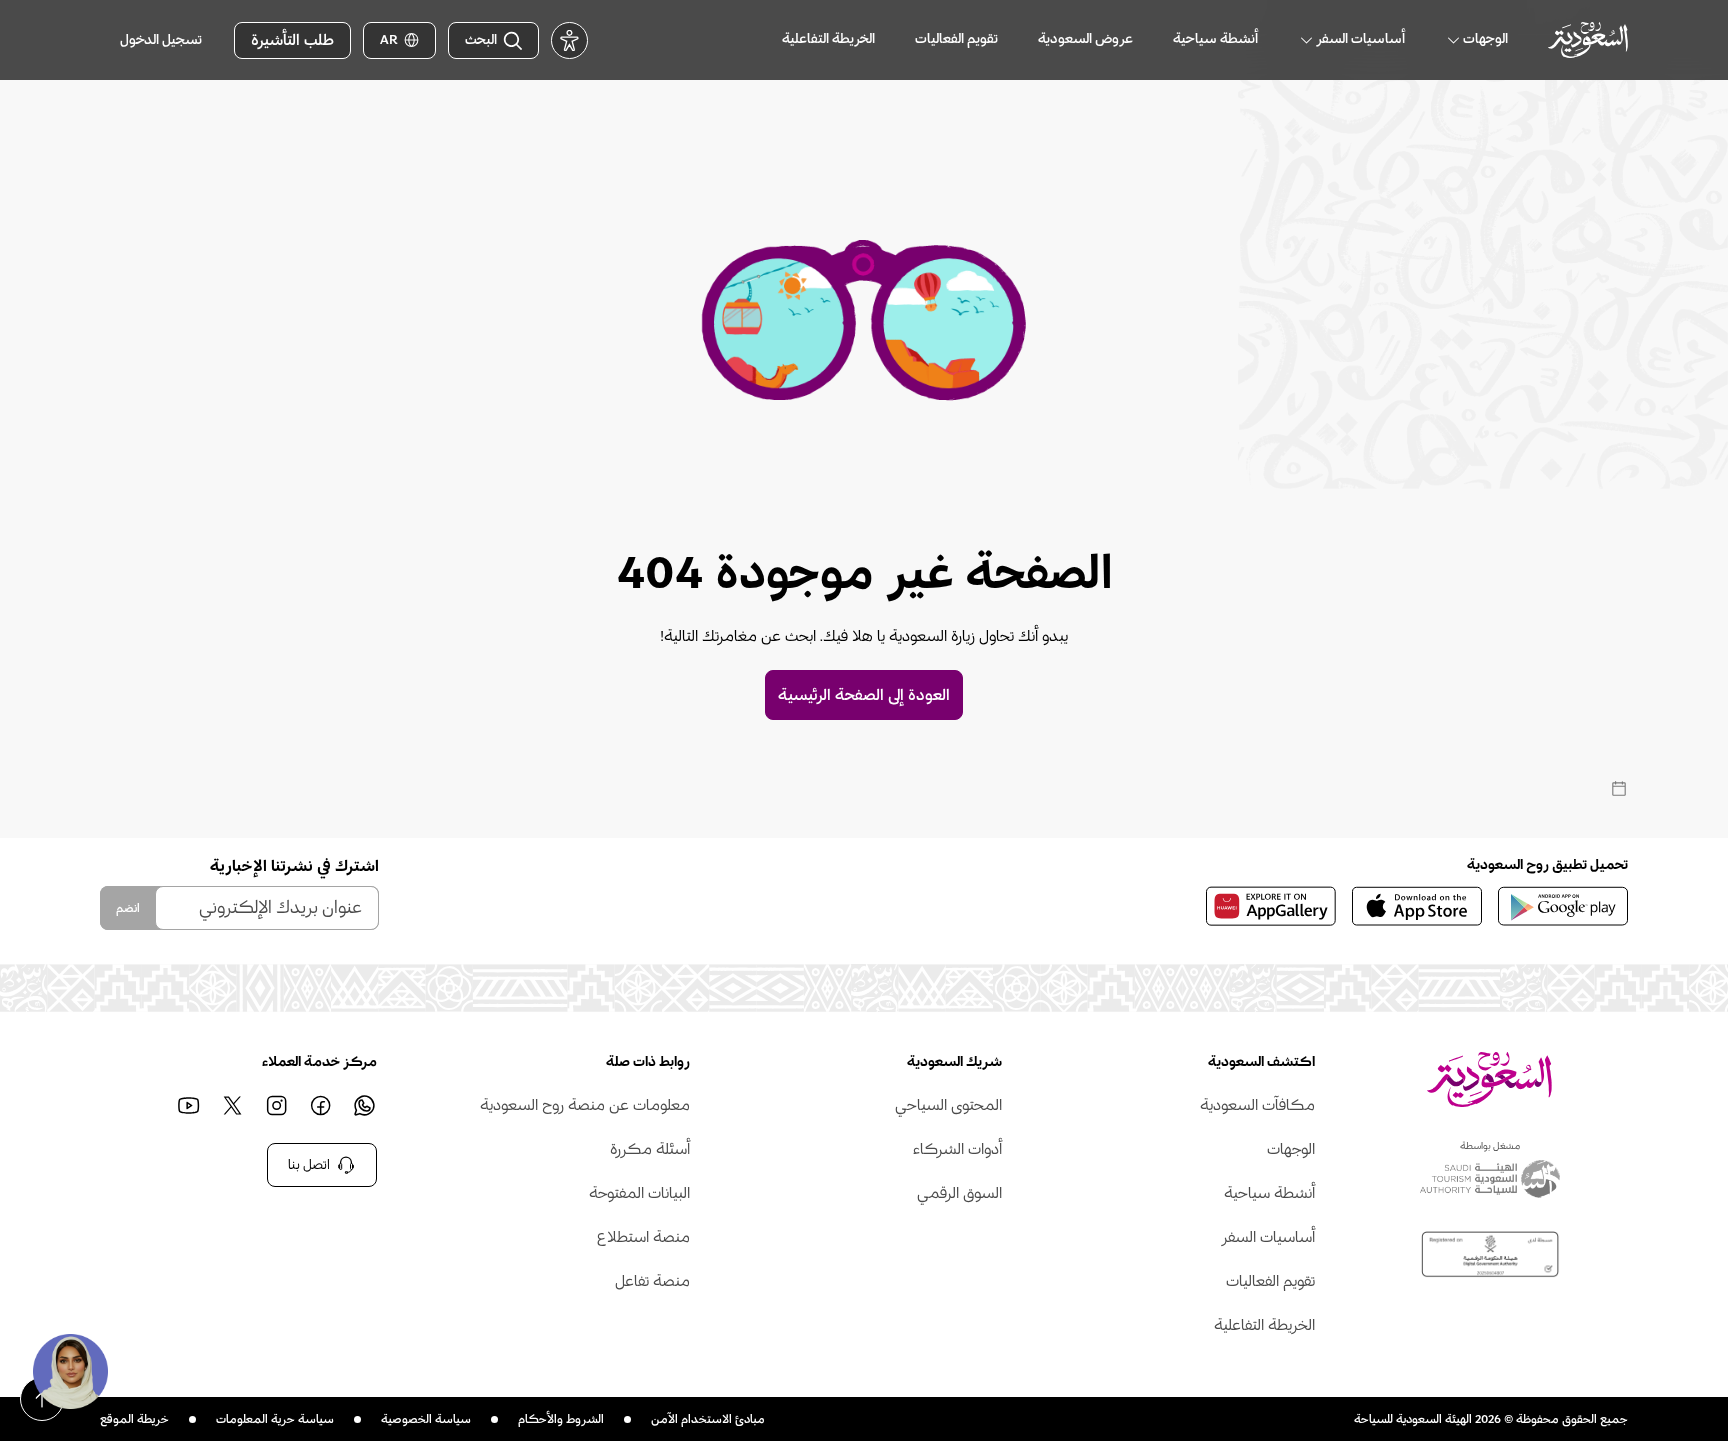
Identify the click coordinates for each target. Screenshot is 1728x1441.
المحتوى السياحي (948, 1105)
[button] (70, 1371)
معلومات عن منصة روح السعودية (585, 1105)
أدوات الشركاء (957, 1149)
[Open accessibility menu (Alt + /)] (569, 40)
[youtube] (189, 1105)
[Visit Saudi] (1489, 1079)
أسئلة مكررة (650, 1149)
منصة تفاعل (652, 1281)
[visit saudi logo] (1588, 39)
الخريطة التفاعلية (1264, 1325)
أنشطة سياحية (1269, 1193)
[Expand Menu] (1453, 40)
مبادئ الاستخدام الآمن (708, 1419)
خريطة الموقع (134, 1419)
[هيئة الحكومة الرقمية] (1490, 1254)
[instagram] (277, 1105)
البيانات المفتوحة (639, 1193)
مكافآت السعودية (1257, 1105)
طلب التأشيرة (292, 40)
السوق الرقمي (959, 1193)
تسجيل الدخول (161, 40)
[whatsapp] (365, 1105)
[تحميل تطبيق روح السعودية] (1563, 906)
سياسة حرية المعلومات (275, 1419)
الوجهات (1291, 1149)
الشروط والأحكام (561, 1419)
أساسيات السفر (1268, 1237)
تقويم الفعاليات (1270, 1281)
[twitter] (233, 1105)
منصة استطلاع (643, 1237)
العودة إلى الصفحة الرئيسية (864, 695)
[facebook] (321, 1105)
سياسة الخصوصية (426, 1419)
